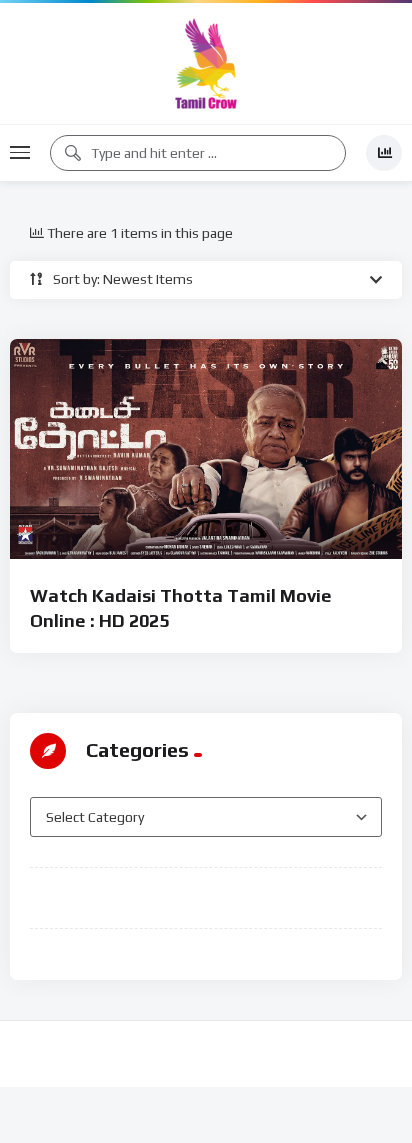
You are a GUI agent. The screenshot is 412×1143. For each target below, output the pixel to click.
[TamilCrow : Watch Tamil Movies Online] (206, 63)
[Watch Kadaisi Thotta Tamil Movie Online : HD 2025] (206, 449)
